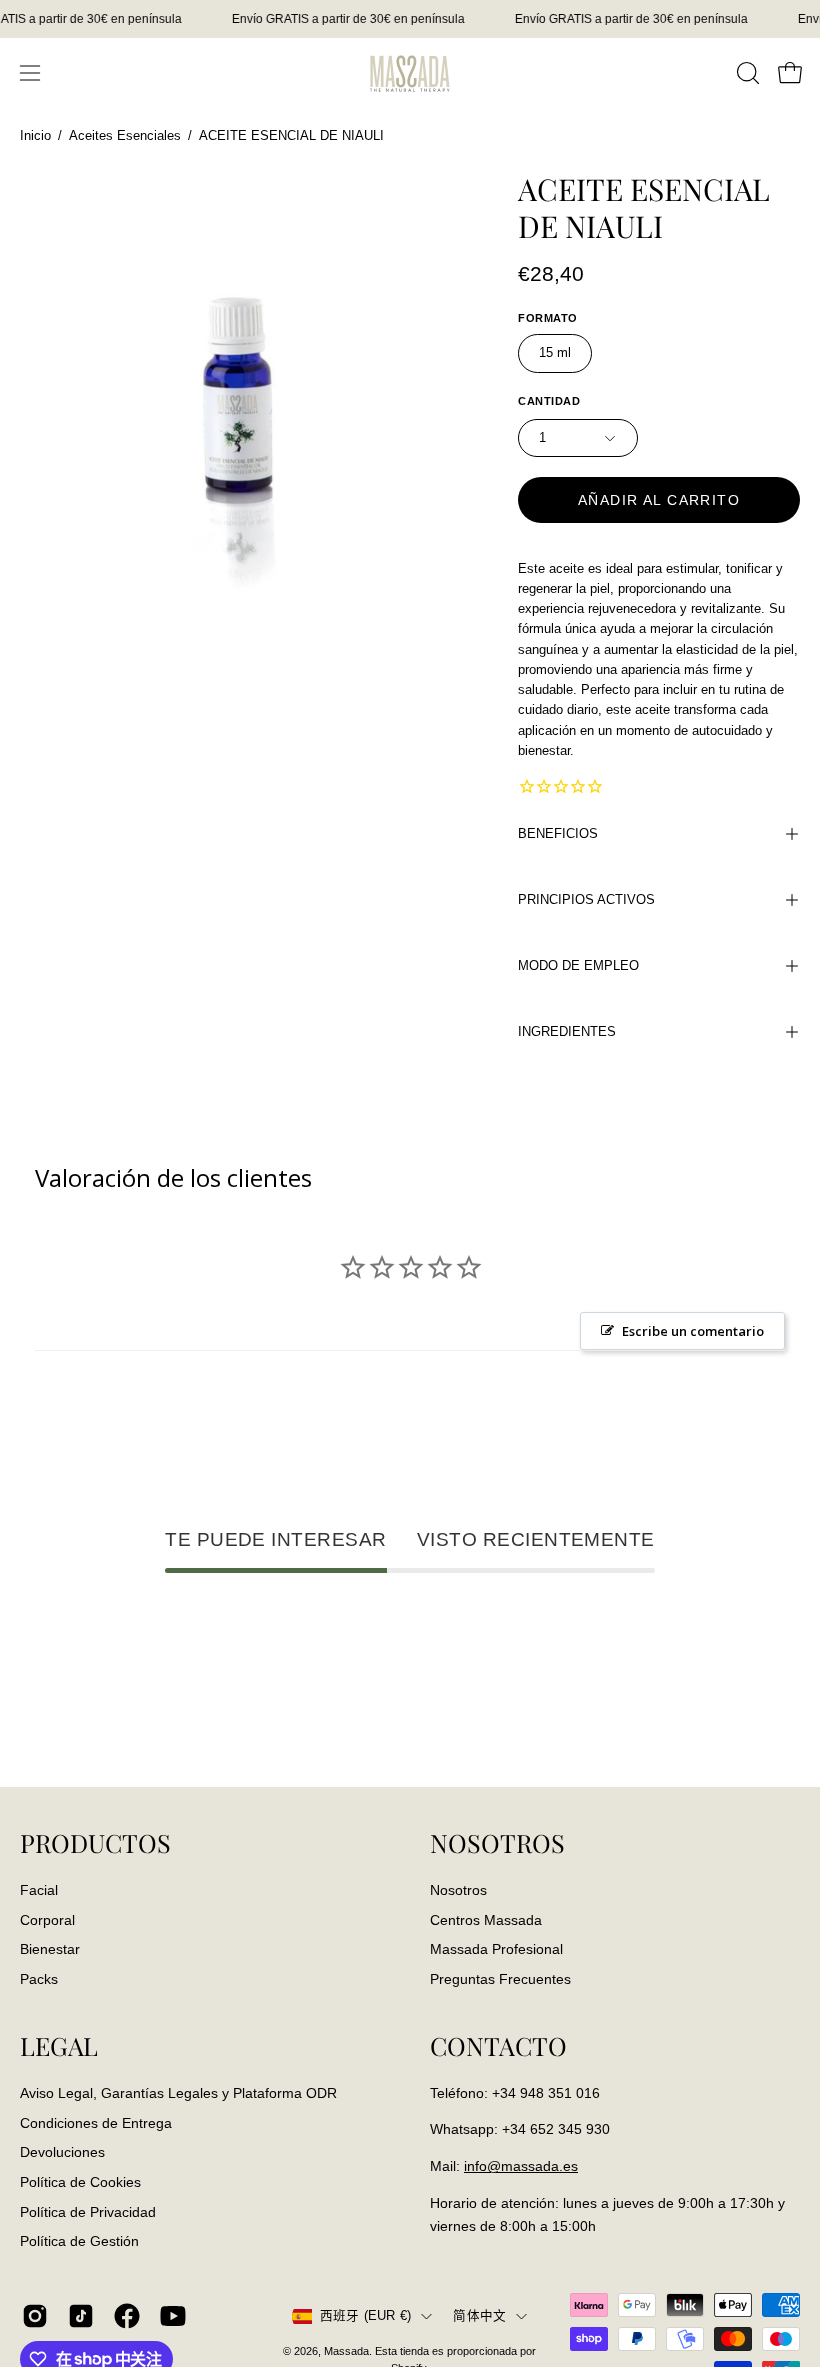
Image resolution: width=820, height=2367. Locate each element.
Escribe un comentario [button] (693, 1331)
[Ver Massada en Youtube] (173, 2316)
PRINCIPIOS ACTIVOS (586, 899)
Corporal (47, 1919)
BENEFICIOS (558, 833)
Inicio (35, 136)
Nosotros (458, 1890)
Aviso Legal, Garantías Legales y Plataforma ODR (178, 2093)
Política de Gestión (79, 2241)
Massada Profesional (496, 1949)
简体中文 (479, 2316)
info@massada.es (521, 2166)
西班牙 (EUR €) (366, 2316)
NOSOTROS (497, 1843)
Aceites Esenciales (125, 136)
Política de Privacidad (88, 2211)
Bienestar (50, 1949)
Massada (346, 2351)
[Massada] (410, 72)
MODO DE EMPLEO (578, 965)
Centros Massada (486, 1919)
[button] (746, 73)
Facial (39, 1890)
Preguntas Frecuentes (500, 1979)
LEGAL (59, 2046)
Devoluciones (62, 2152)
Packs (39, 1979)
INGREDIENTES (567, 1031)
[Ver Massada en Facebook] (127, 2316)
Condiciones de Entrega (96, 2122)
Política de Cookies (80, 2182)
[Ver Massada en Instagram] (35, 2316)
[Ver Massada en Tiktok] (81, 2316)
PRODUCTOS (95, 1843)
